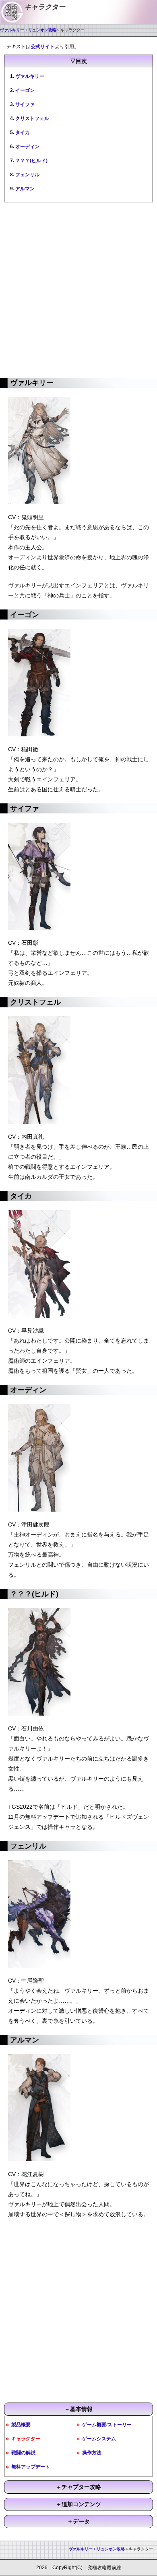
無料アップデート (31, 2467)
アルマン (25, 189)
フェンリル (27, 175)
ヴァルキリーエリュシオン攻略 (28, 30)
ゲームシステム (99, 2439)
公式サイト (43, 47)
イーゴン (25, 90)
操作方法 (92, 2453)
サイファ (25, 104)
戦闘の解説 (23, 2453)
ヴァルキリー (30, 76)
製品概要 (21, 2425)
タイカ (23, 132)
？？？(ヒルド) (31, 161)
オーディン (27, 147)
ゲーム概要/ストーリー (107, 2425)
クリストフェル (32, 118)
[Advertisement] (78, 289)
